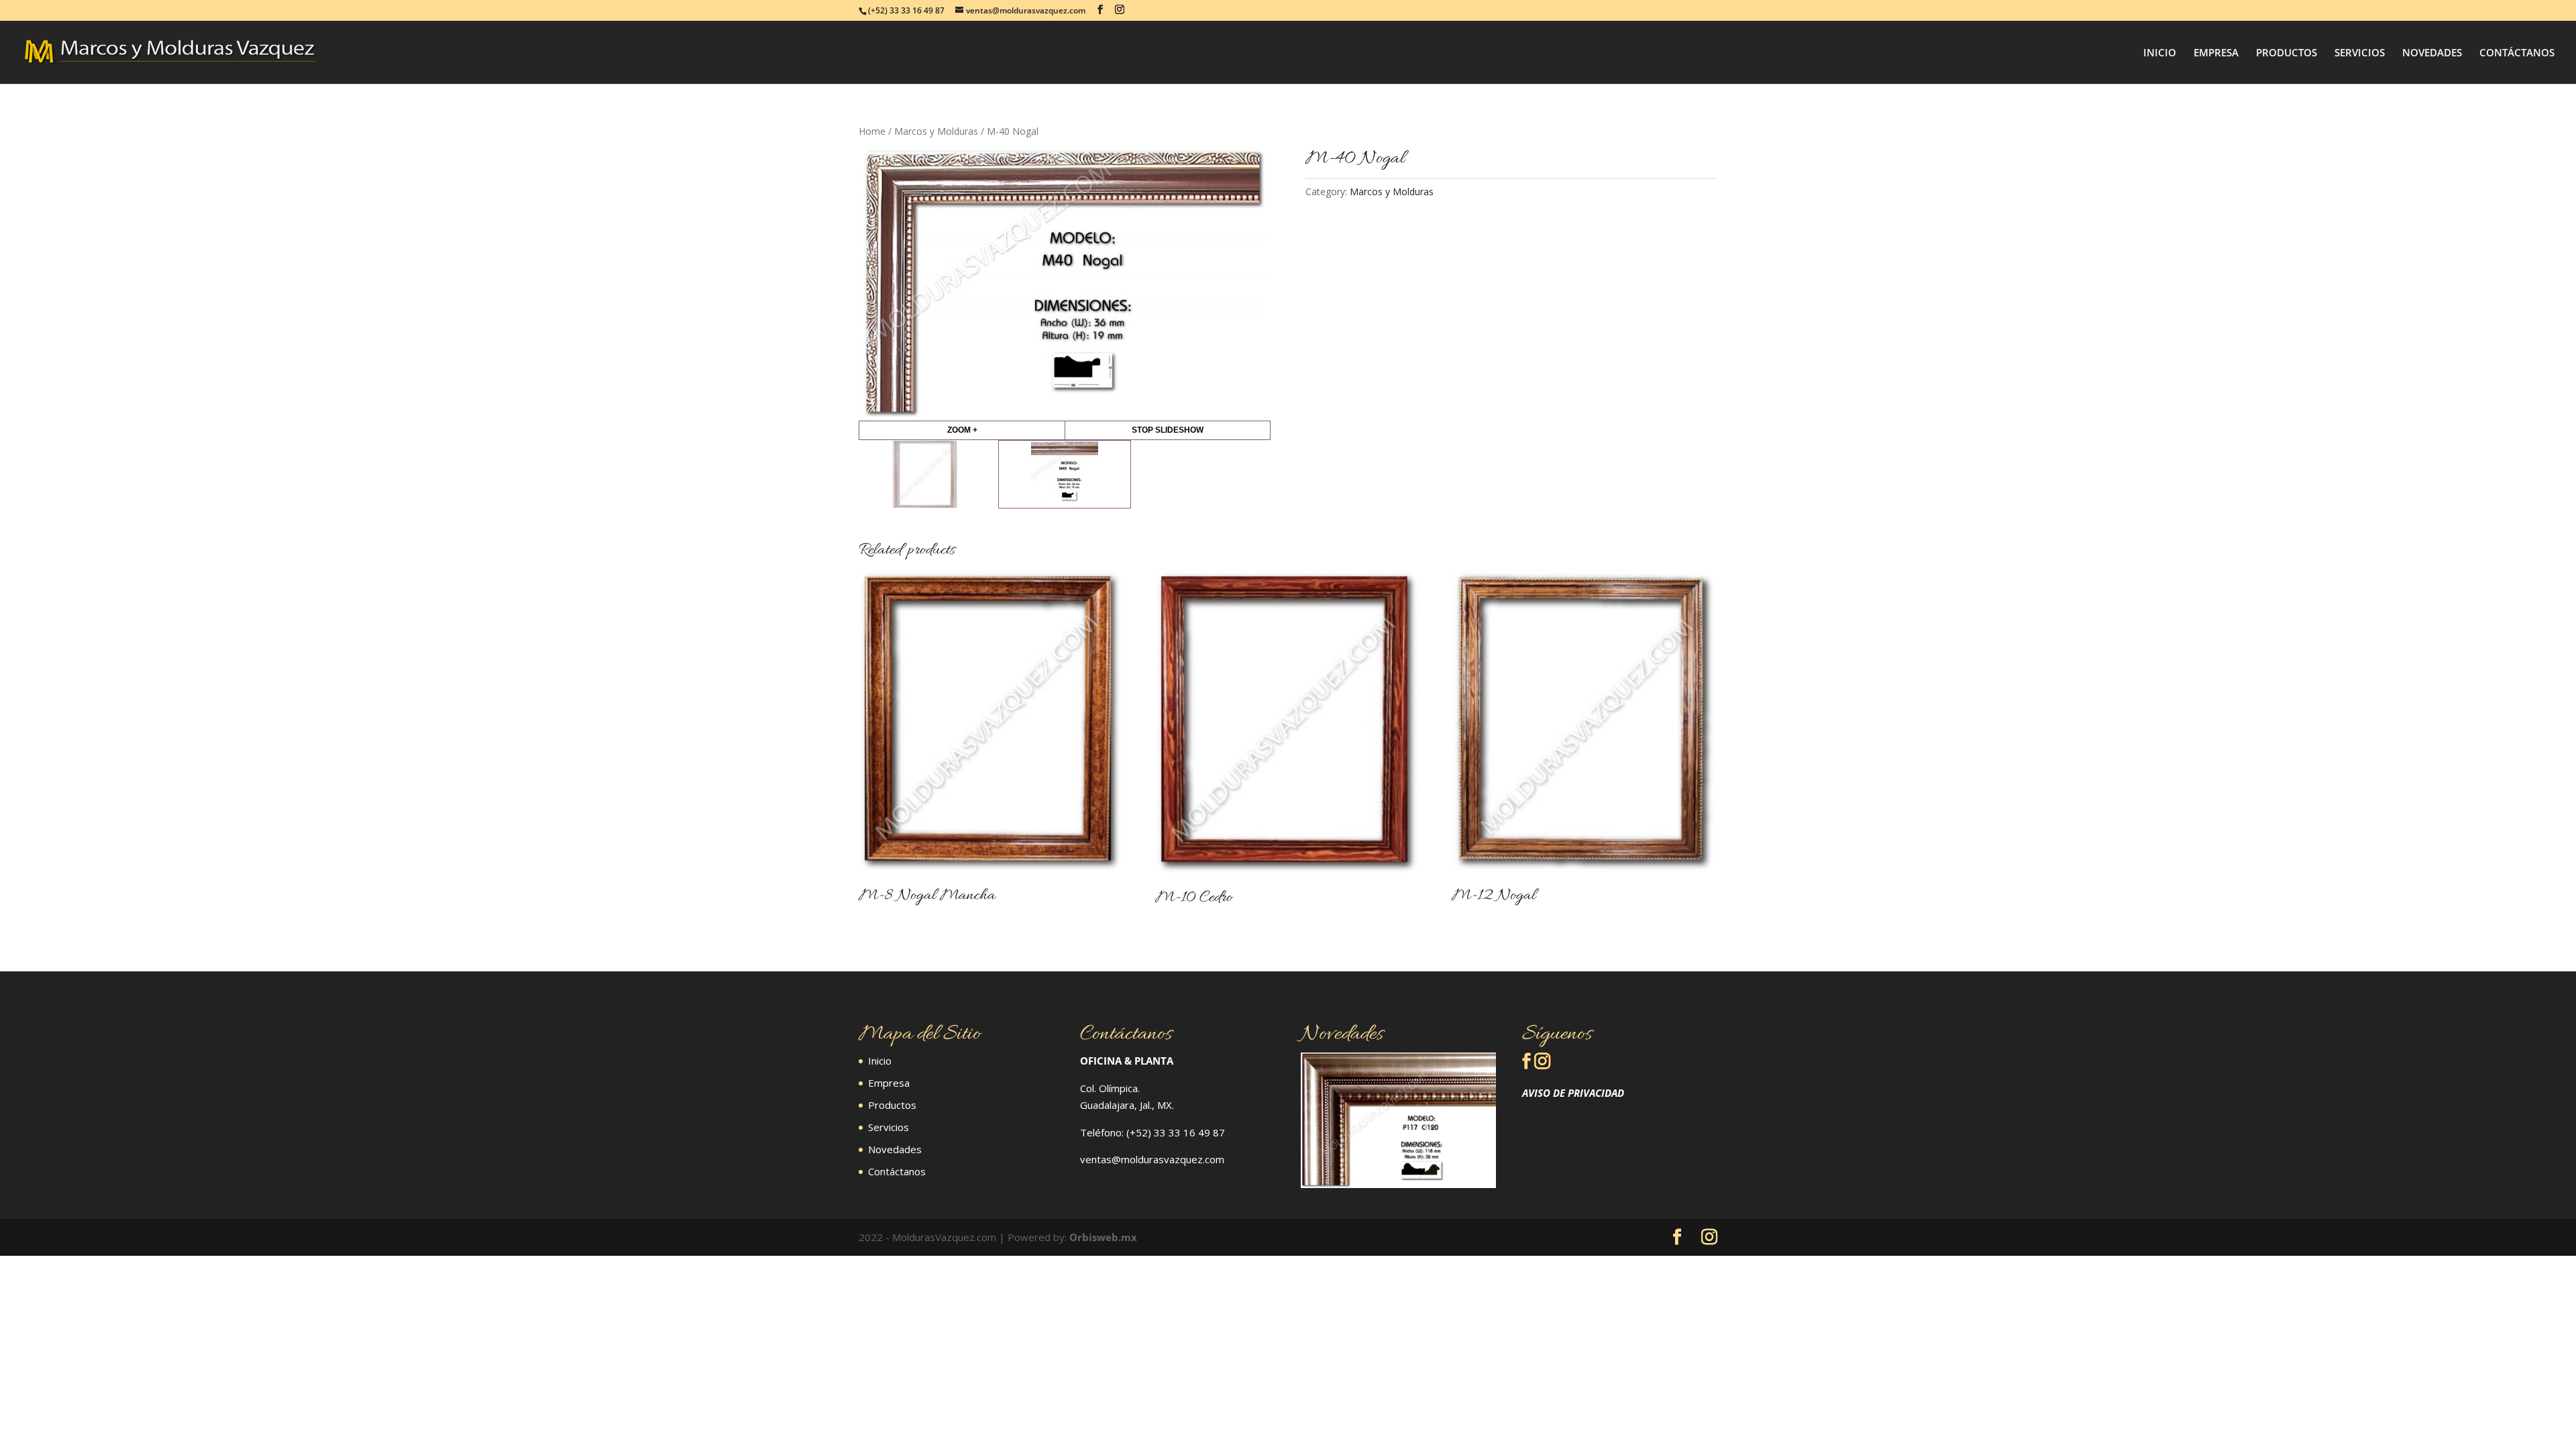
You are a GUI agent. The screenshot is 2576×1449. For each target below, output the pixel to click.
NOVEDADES (2432, 53)
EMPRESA (2216, 53)
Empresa (889, 1083)
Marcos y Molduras (936, 131)
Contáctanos (897, 1171)
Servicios (889, 1127)
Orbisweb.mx (1103, 1237)
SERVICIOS (2360, 53)
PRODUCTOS (2287, 53)
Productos (892, 1105)
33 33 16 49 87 (1189, 1132)
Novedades (895, 1149)
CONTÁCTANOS (2517, 53)
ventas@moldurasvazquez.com (1152, 1159)
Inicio (880, 1061)
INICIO (2160, 53)
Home (872, 131)
